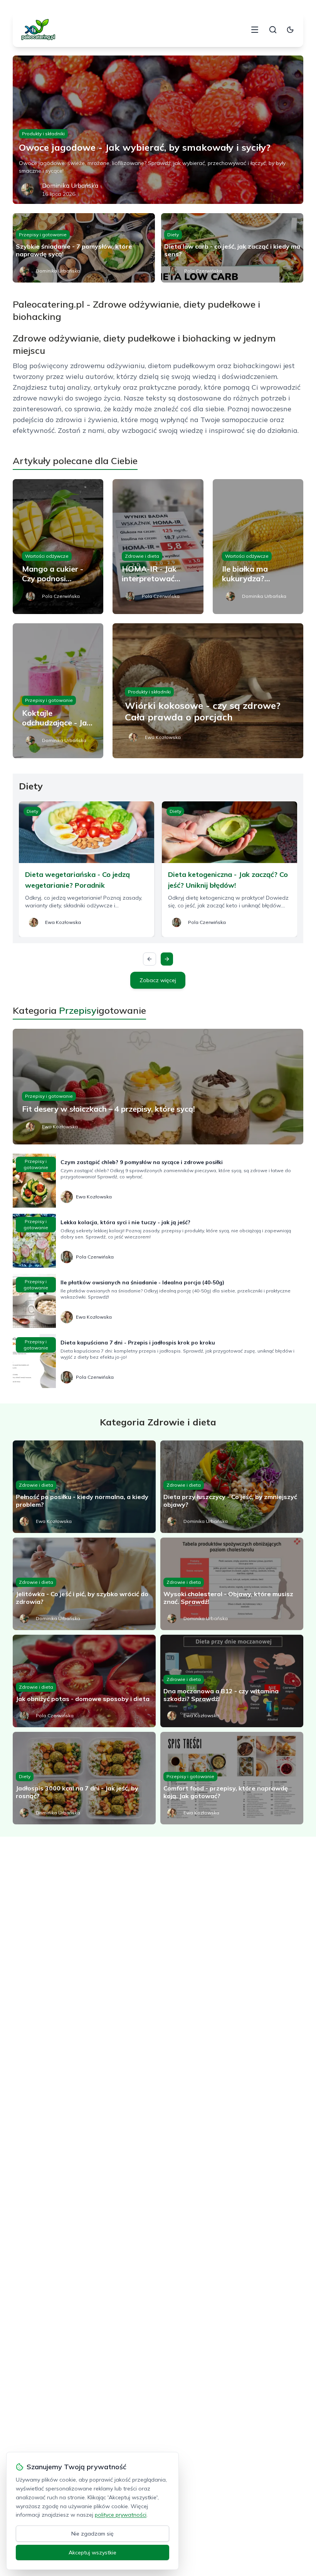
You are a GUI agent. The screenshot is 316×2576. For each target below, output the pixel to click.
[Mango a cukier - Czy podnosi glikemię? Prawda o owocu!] (58, 547)
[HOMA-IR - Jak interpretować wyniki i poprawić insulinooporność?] (158, 547)
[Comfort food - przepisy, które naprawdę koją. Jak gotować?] (232, 1778)
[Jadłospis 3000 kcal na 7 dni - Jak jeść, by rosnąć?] (84, 1778)
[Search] (273, 30)
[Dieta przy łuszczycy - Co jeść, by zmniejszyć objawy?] (232, 1487)
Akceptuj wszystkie (92, 2552)
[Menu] (255, 30)
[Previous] (150, 959)
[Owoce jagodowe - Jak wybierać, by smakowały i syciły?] (158, 130)
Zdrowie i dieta (142, 556)
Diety (173, 235)
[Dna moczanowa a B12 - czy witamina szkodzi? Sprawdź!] (232, 1681)
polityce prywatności (121, 2515)
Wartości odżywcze (47, 556)
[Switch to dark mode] (290, 30)
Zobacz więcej (158, 980)
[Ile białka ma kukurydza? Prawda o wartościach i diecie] (258, 547)
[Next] (167, 959)
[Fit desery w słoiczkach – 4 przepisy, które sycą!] (158, 1087)
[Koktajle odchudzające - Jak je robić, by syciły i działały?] (58, 691)
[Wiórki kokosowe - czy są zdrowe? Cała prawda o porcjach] (208, 691)
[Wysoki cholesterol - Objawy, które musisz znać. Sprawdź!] (232, 1584)
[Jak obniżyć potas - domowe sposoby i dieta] (84, 1681)
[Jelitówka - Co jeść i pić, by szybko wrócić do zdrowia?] (84, 1584)
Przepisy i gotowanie (43, 235)
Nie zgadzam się (92, 2534)
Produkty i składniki (43, 134)
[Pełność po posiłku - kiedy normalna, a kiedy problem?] (84, 1487)
